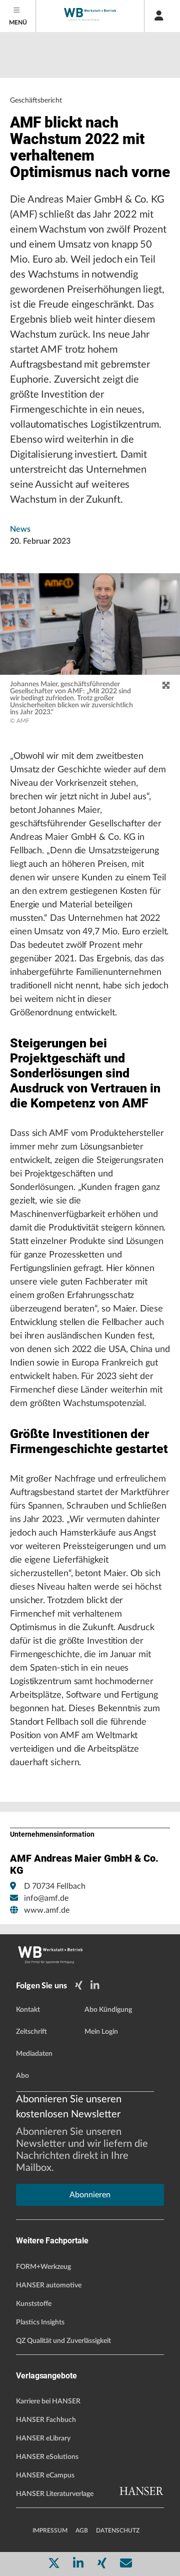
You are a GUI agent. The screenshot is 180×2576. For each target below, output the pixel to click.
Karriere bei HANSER (48, 2401)
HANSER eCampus (45, 2475)
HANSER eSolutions (47, 2457)
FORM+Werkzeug (43, 2267)
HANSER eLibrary (43, 2438)
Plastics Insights (40, 2322)
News (20, 529)
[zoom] (166, 686)
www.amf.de (47, 1910)
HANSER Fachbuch (46, 2420)
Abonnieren (90, 2195)
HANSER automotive (49, 2285)
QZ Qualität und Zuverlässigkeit (63, 2341)
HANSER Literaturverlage (55, 2494)
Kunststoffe (34, 2304)
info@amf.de (46, 1898)
